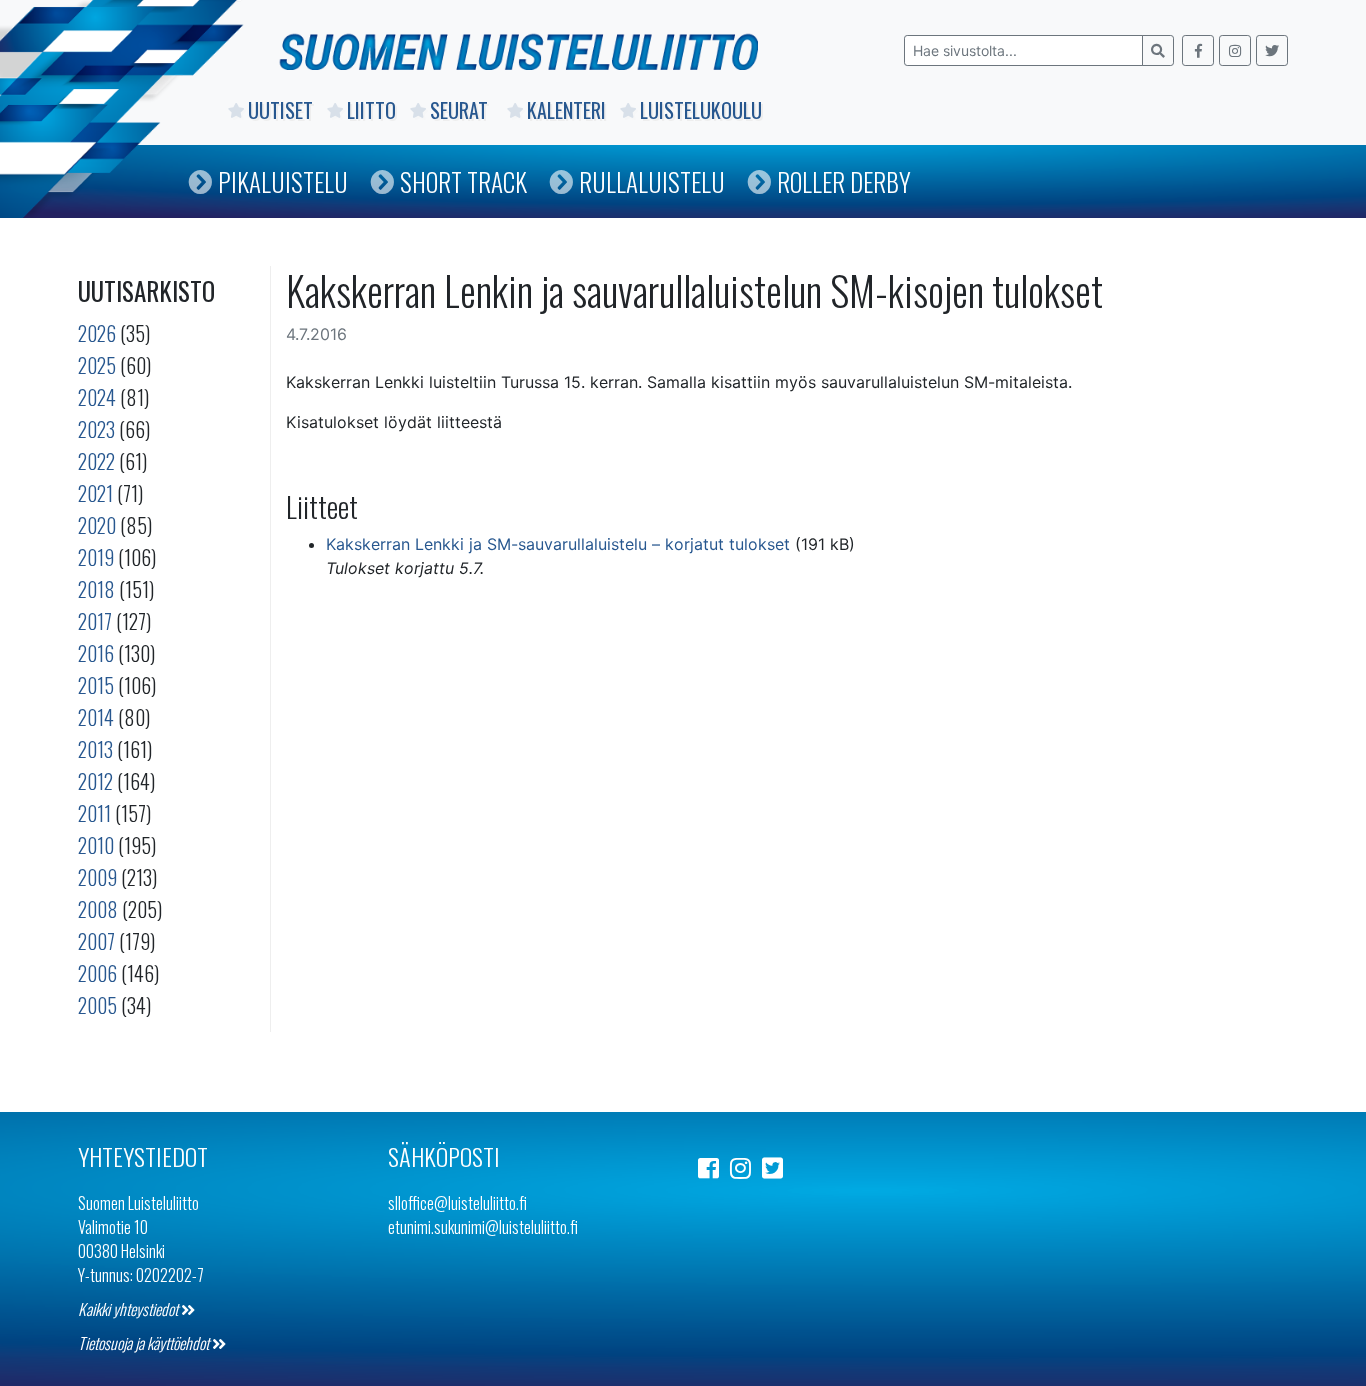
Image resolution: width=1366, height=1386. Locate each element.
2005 (97, 1005)
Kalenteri (566, 110)
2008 (98, 909)
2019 (96, 557)
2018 (96, 589)
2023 (96, 429)
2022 (96, 461)
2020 (97, 525)
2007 (96, 941)
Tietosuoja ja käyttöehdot (145, 1343)
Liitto (371, 110)
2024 (97, 397)
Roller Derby (844, 181)
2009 (97, 877)
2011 (94, 813)
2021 (95, 493)
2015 (96, 685)
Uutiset (280, 110)
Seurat (461, 110)
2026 (97, 333)
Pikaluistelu (283, 181)
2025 (97, 365)
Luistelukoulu (701, 110)
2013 (95, 749)
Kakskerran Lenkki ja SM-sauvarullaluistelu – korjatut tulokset (558, 544)
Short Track (463, 181)
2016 (96, 653)
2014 (96, 717)
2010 (96, 845)
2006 (97, 973)
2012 (95, 781)
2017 (95, 621)
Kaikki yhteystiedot (129, 1309)
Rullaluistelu (652, 181)
